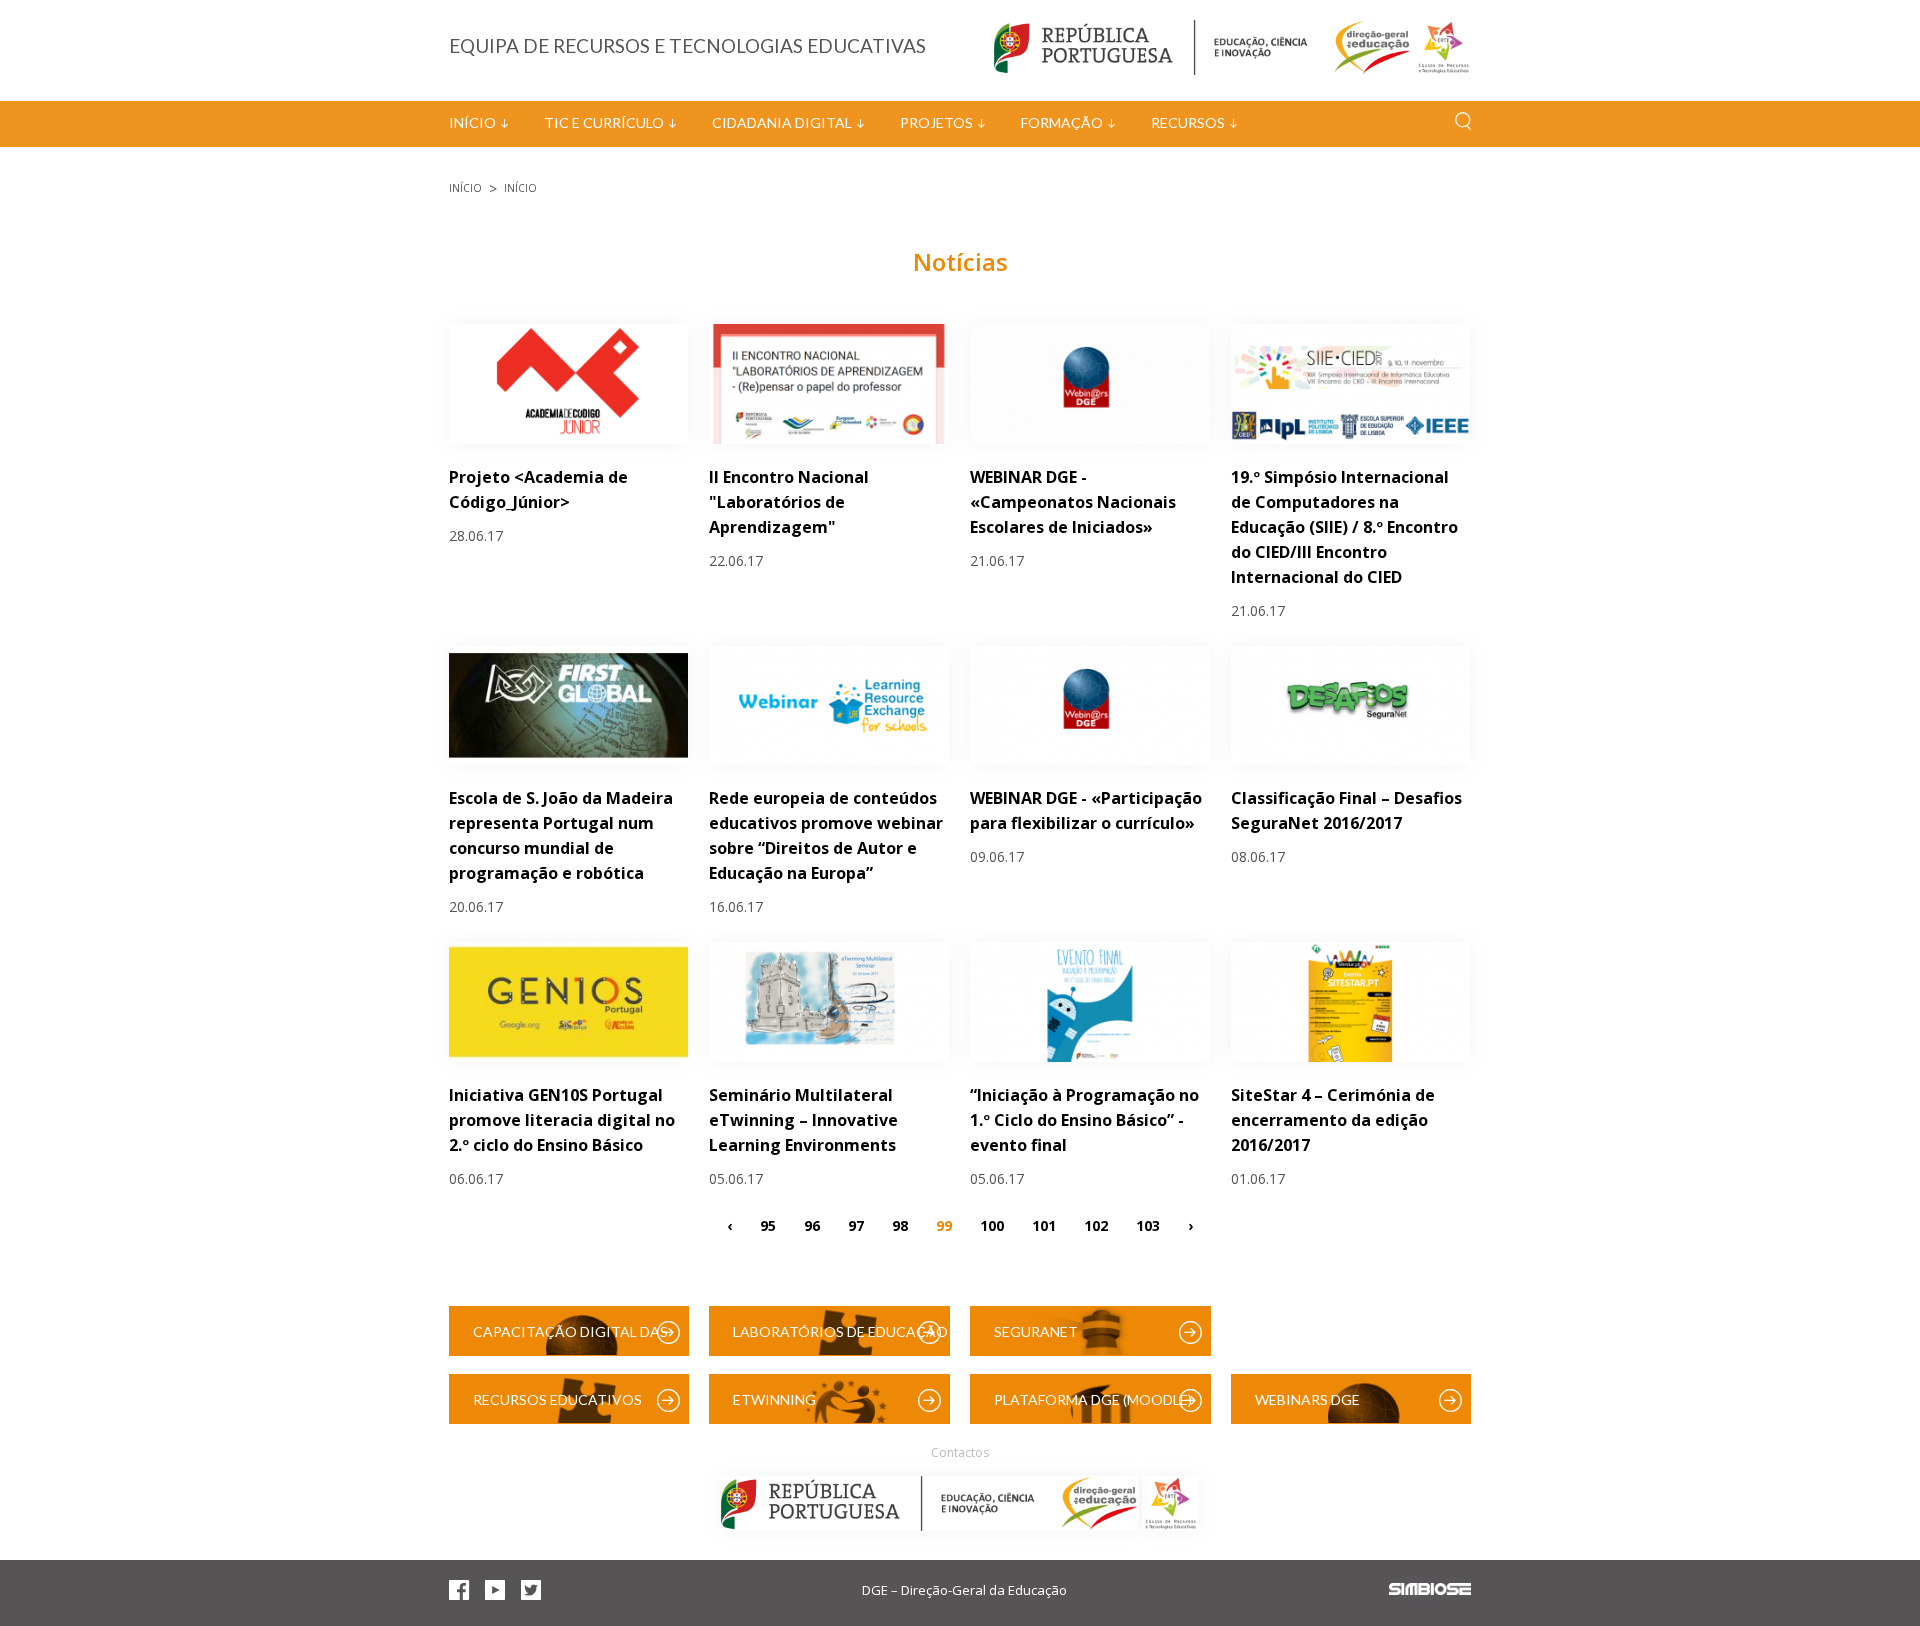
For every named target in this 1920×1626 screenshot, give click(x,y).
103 (1148, 1224)
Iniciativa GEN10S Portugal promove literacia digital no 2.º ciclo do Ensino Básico (562, 1120)
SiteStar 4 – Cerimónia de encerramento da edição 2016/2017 (1333, 1120)
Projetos (936, 122)
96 (812, 1224)
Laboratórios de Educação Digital (840, 1339)
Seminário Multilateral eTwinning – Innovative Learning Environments (803, 1120)
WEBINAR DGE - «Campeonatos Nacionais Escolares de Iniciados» (1073, 502)
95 (768, 1224)
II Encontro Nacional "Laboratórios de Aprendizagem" (789, 502)
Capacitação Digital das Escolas (570, 1339)
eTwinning (774, 1399)
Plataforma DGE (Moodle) (1093, 1399)
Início (472, 122)
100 (992, 1224)
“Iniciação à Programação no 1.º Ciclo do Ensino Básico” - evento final (1084, 1120)
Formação (1062, 122)
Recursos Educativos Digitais (557, 1407)
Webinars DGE (1307, 1399)
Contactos (960, 1452)
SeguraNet (1036, 1331)
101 (1044, 1224)
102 (1096, 1224)
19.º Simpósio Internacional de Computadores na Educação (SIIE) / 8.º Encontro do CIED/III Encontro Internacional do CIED (1344, 527)
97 (856, 1224)
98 (900, 1224)
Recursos (1188, 122)
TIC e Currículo (604, 122)
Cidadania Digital (782, 122)
